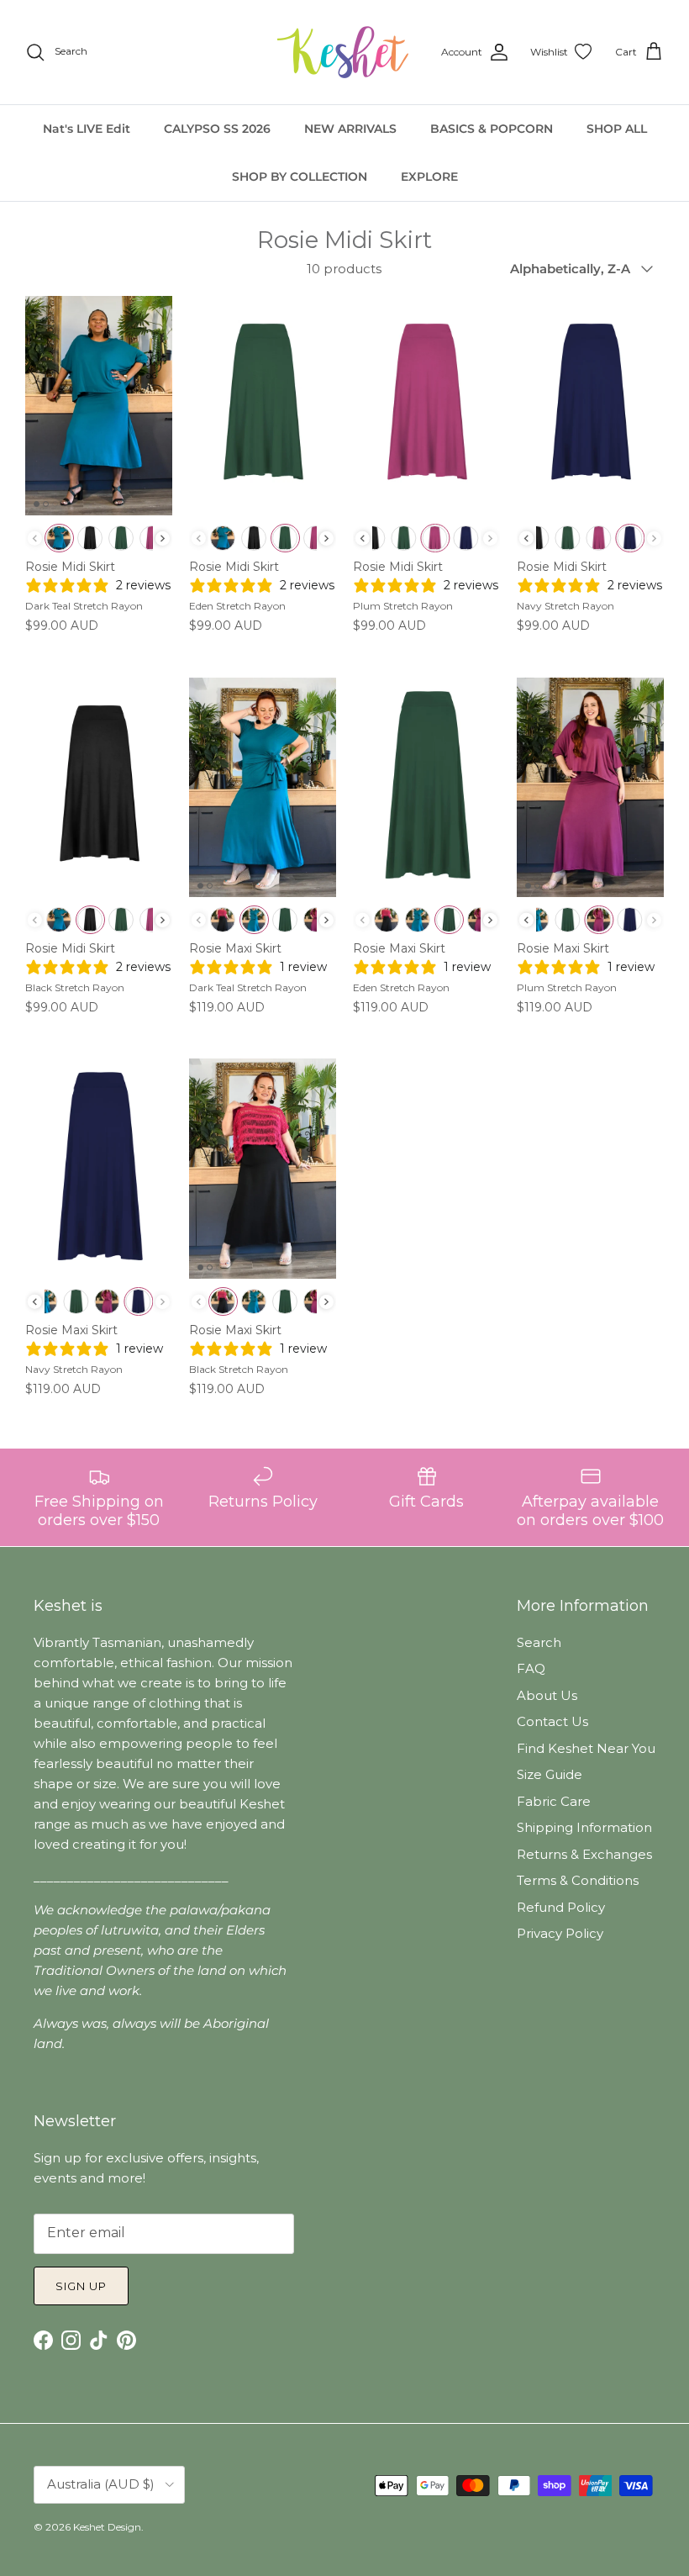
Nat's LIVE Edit (87, 129)
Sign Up (81, 2286)
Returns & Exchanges (584, 1854)
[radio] (59, 538)
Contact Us (552, 1721)
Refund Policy (561, 1907)
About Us (547, 1695)
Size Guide (550, 1774)
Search (539, 1642)
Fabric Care (554, 1801)
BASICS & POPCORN (492, 129)
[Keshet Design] (344, 52)
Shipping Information (584, 1827)
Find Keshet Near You (586, 1748)
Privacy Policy (560, 1933)
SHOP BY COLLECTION (300, 177)
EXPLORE (429, 177)
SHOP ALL (617, 129)
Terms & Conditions (578, 1880)
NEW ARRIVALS (350, 129)
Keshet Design (107, 2527)
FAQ (531, 1668)
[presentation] (163, 538)
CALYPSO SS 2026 (217, 129)
